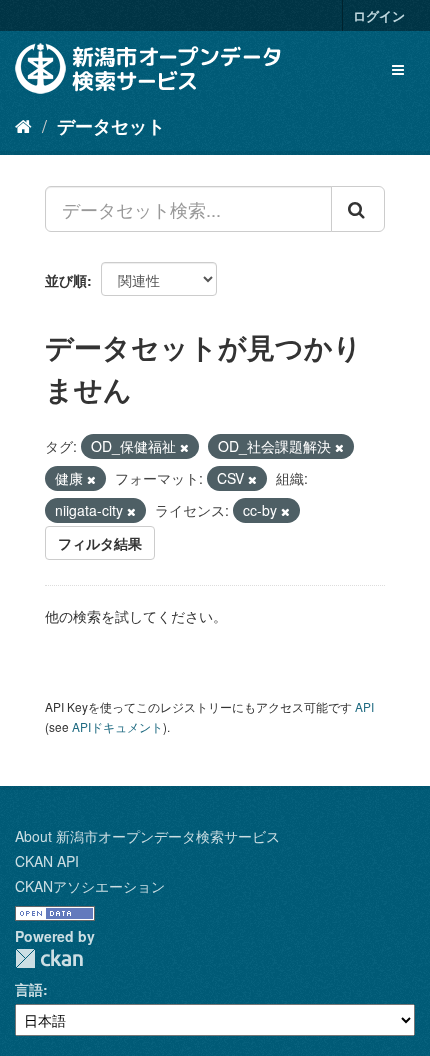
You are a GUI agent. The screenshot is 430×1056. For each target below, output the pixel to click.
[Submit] (358, 209)
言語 (29, 989)
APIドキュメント (117, 726)
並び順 (66, 280)
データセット (111, 126)
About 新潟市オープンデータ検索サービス (147, 836)
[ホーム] (23, 125)
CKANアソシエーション (90, 886)
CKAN (49, 958)
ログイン (379, 15)
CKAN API (47, 861)
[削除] (184, 447)
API (364, 706)
